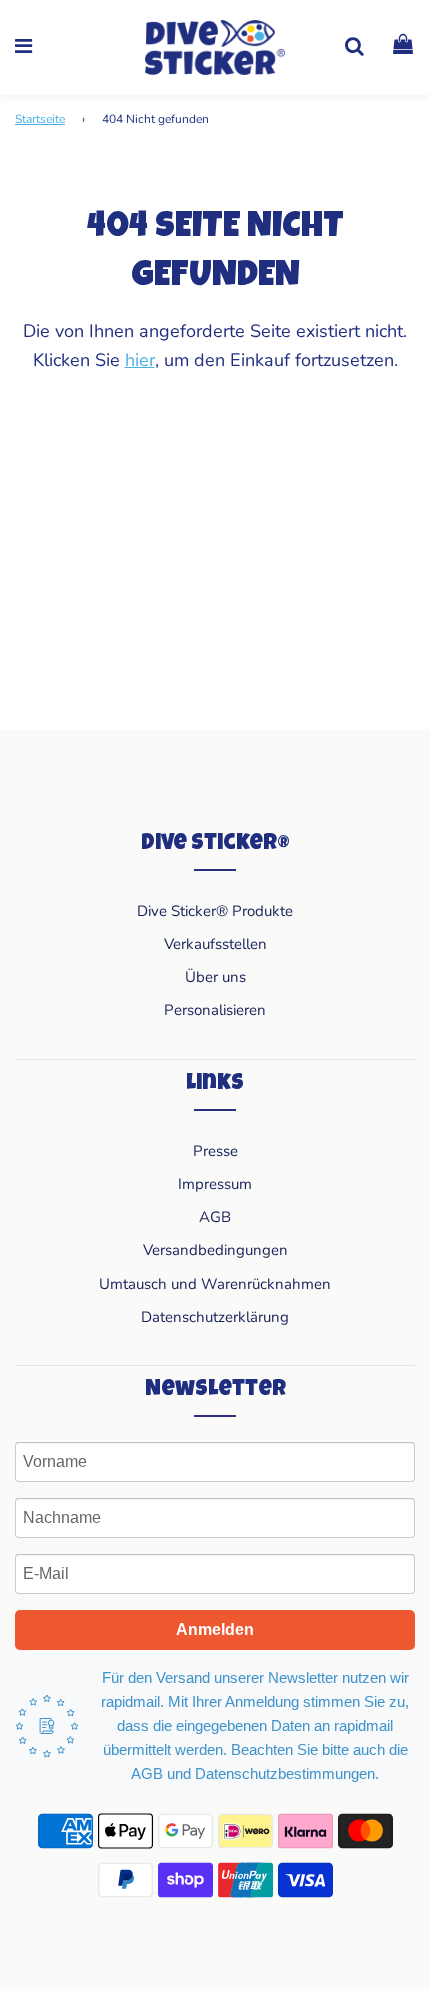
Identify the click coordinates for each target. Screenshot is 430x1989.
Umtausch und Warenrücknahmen (215, 1284)
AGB (215, 1217)
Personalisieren (215, 1010)
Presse (215, 1151)
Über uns (215, 977)
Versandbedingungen (215, 1250)
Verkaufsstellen (215, 944)
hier (140, 360)
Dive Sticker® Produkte (215, 911)
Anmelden (215, 1629)
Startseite (40, 119)
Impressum (215, 1184)
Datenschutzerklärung (215, 1317)
